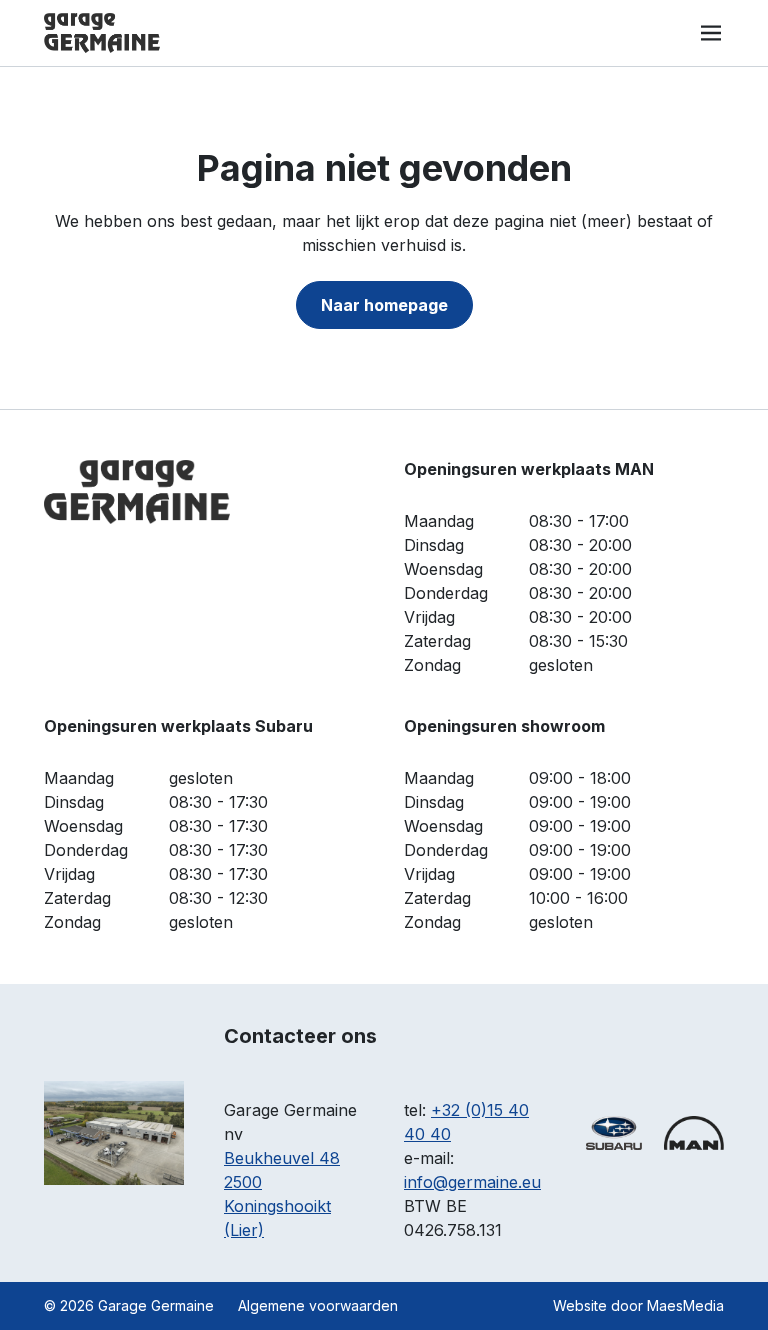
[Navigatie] (711, 33)
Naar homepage (384, 305)
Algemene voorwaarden (318, 1305)
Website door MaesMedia (638, 1305)
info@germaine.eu (472, 1182)
